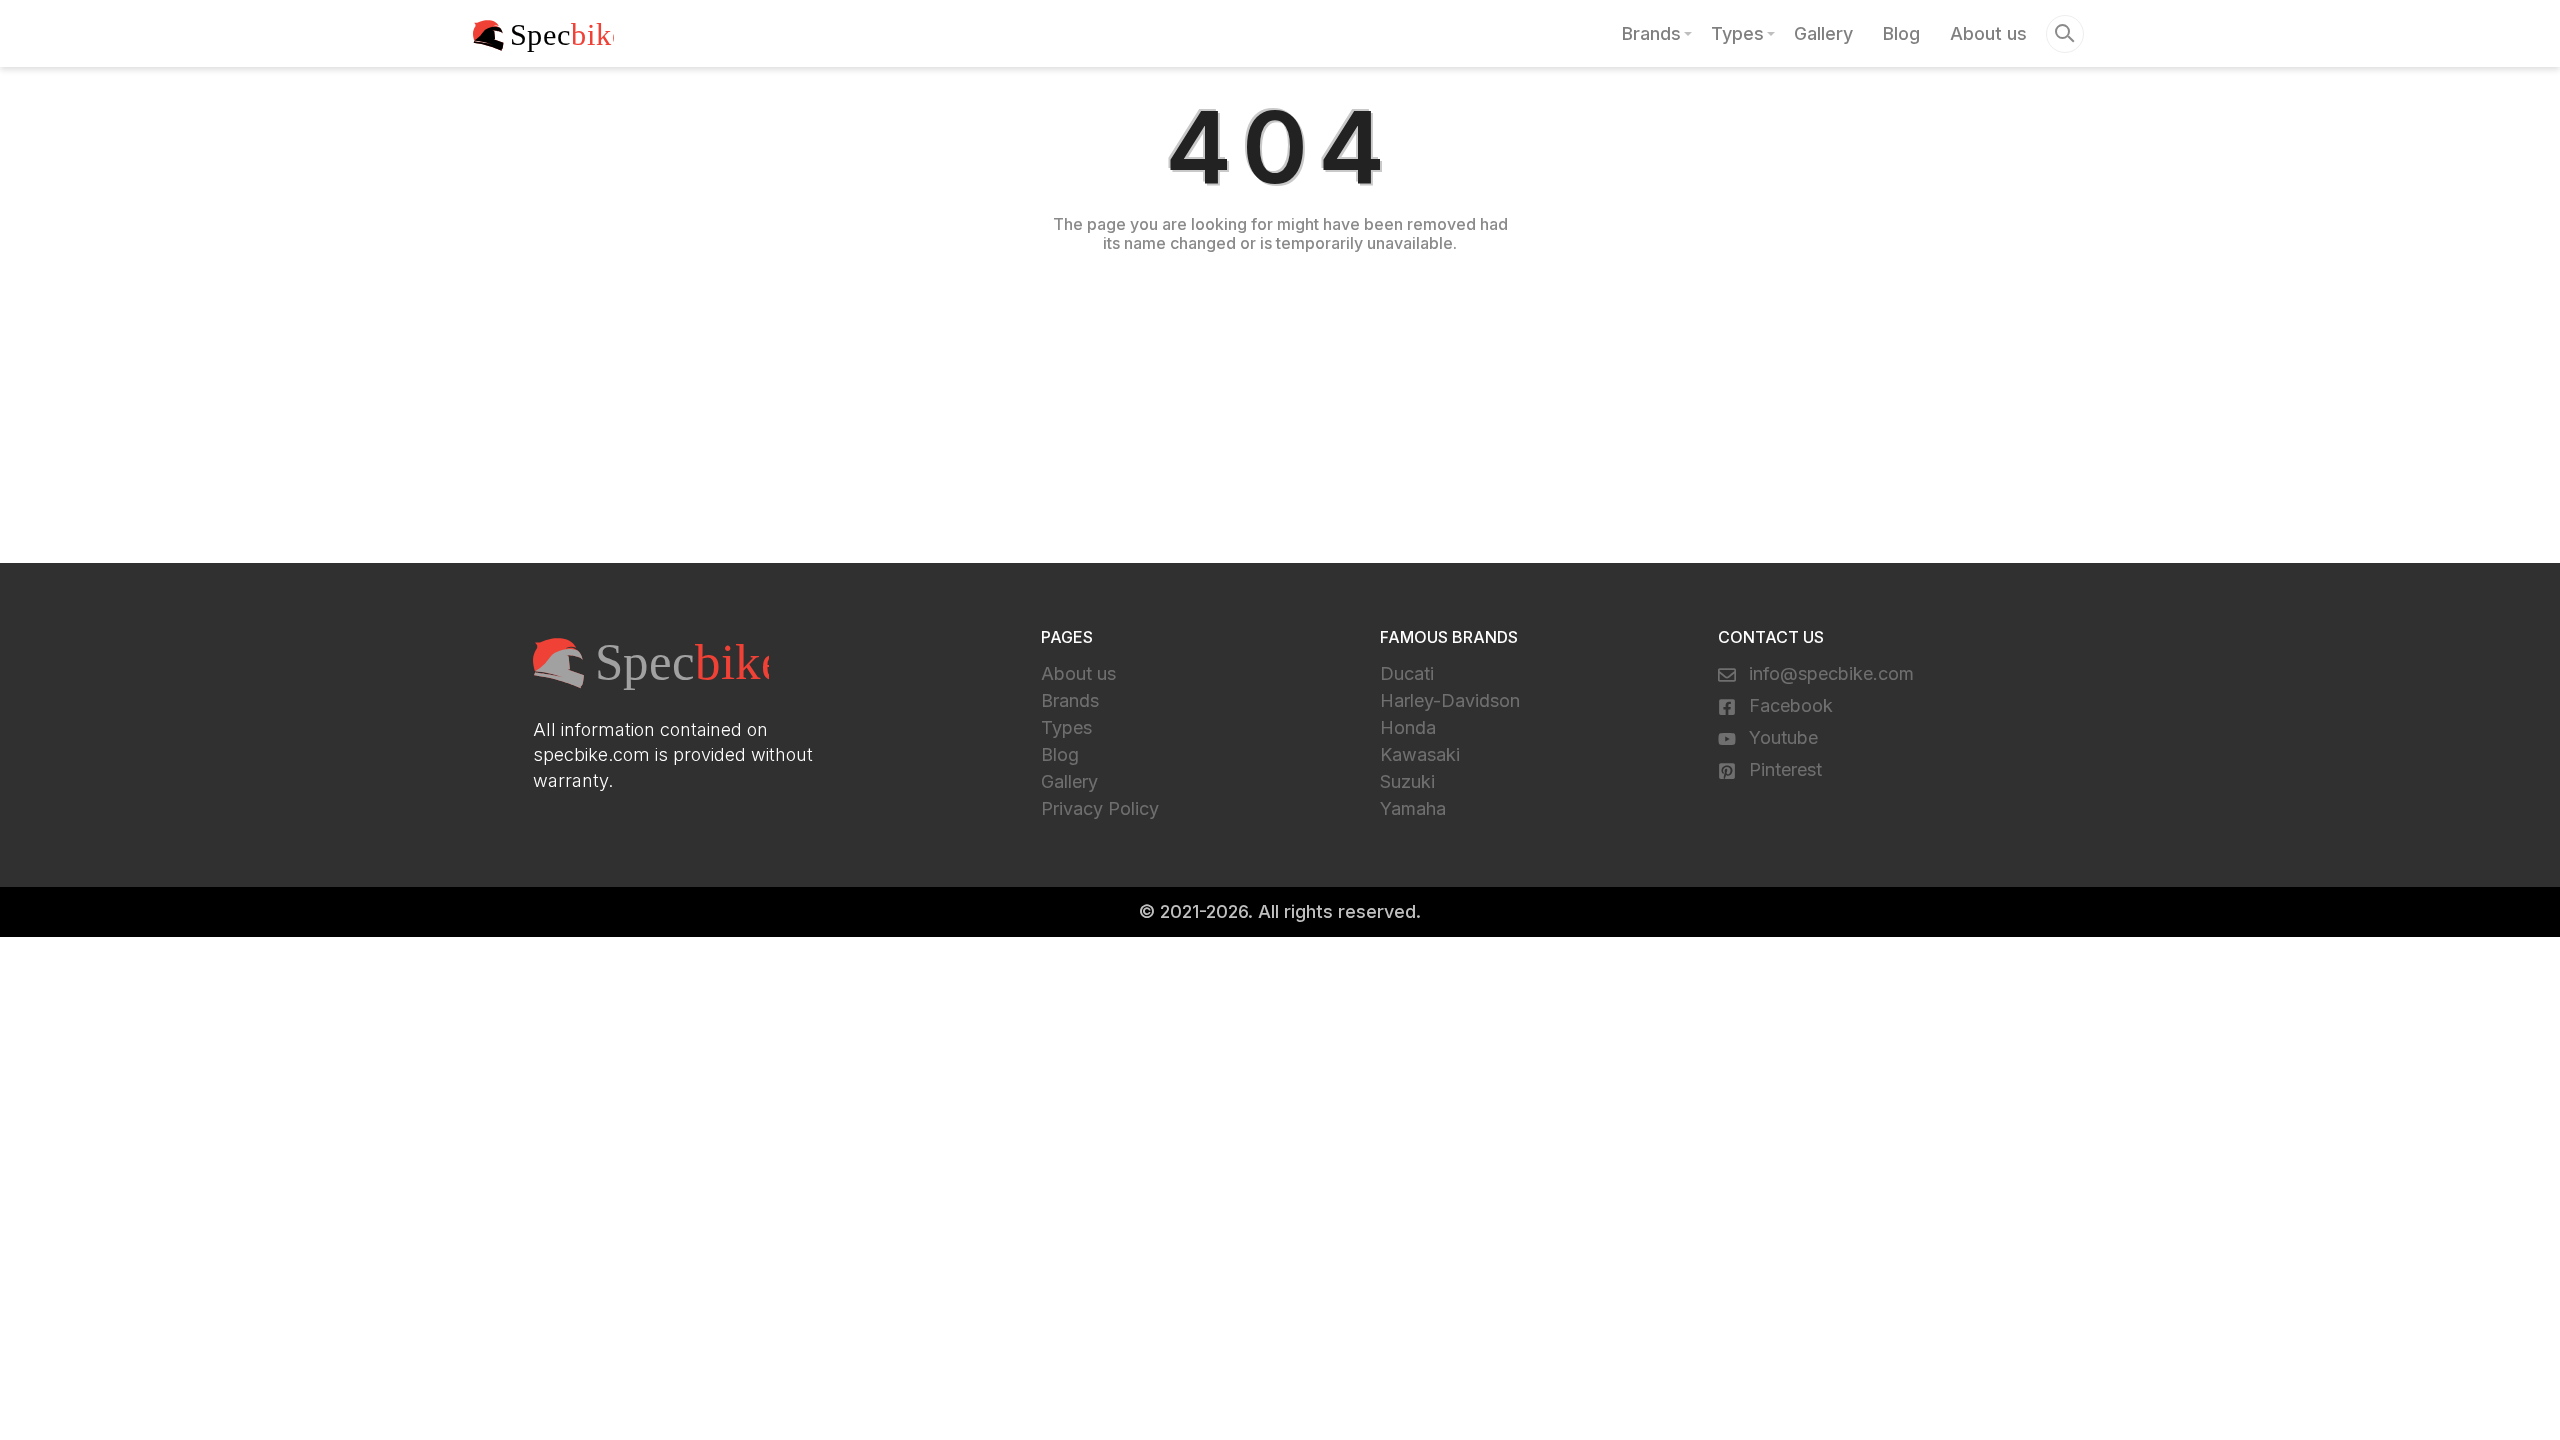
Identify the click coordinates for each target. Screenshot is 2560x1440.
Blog (1901, 33)
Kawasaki (1420, 754)
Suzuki (1407, 781)
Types (1737, 33)
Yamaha (1413, 808)
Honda (1408, 727)
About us (1988, 33)
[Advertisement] (1280, 403)
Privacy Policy (1100, 808)
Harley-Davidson (1450, 700)
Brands (1651, 33)
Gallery (1823, 33)
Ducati (1407, 673)
